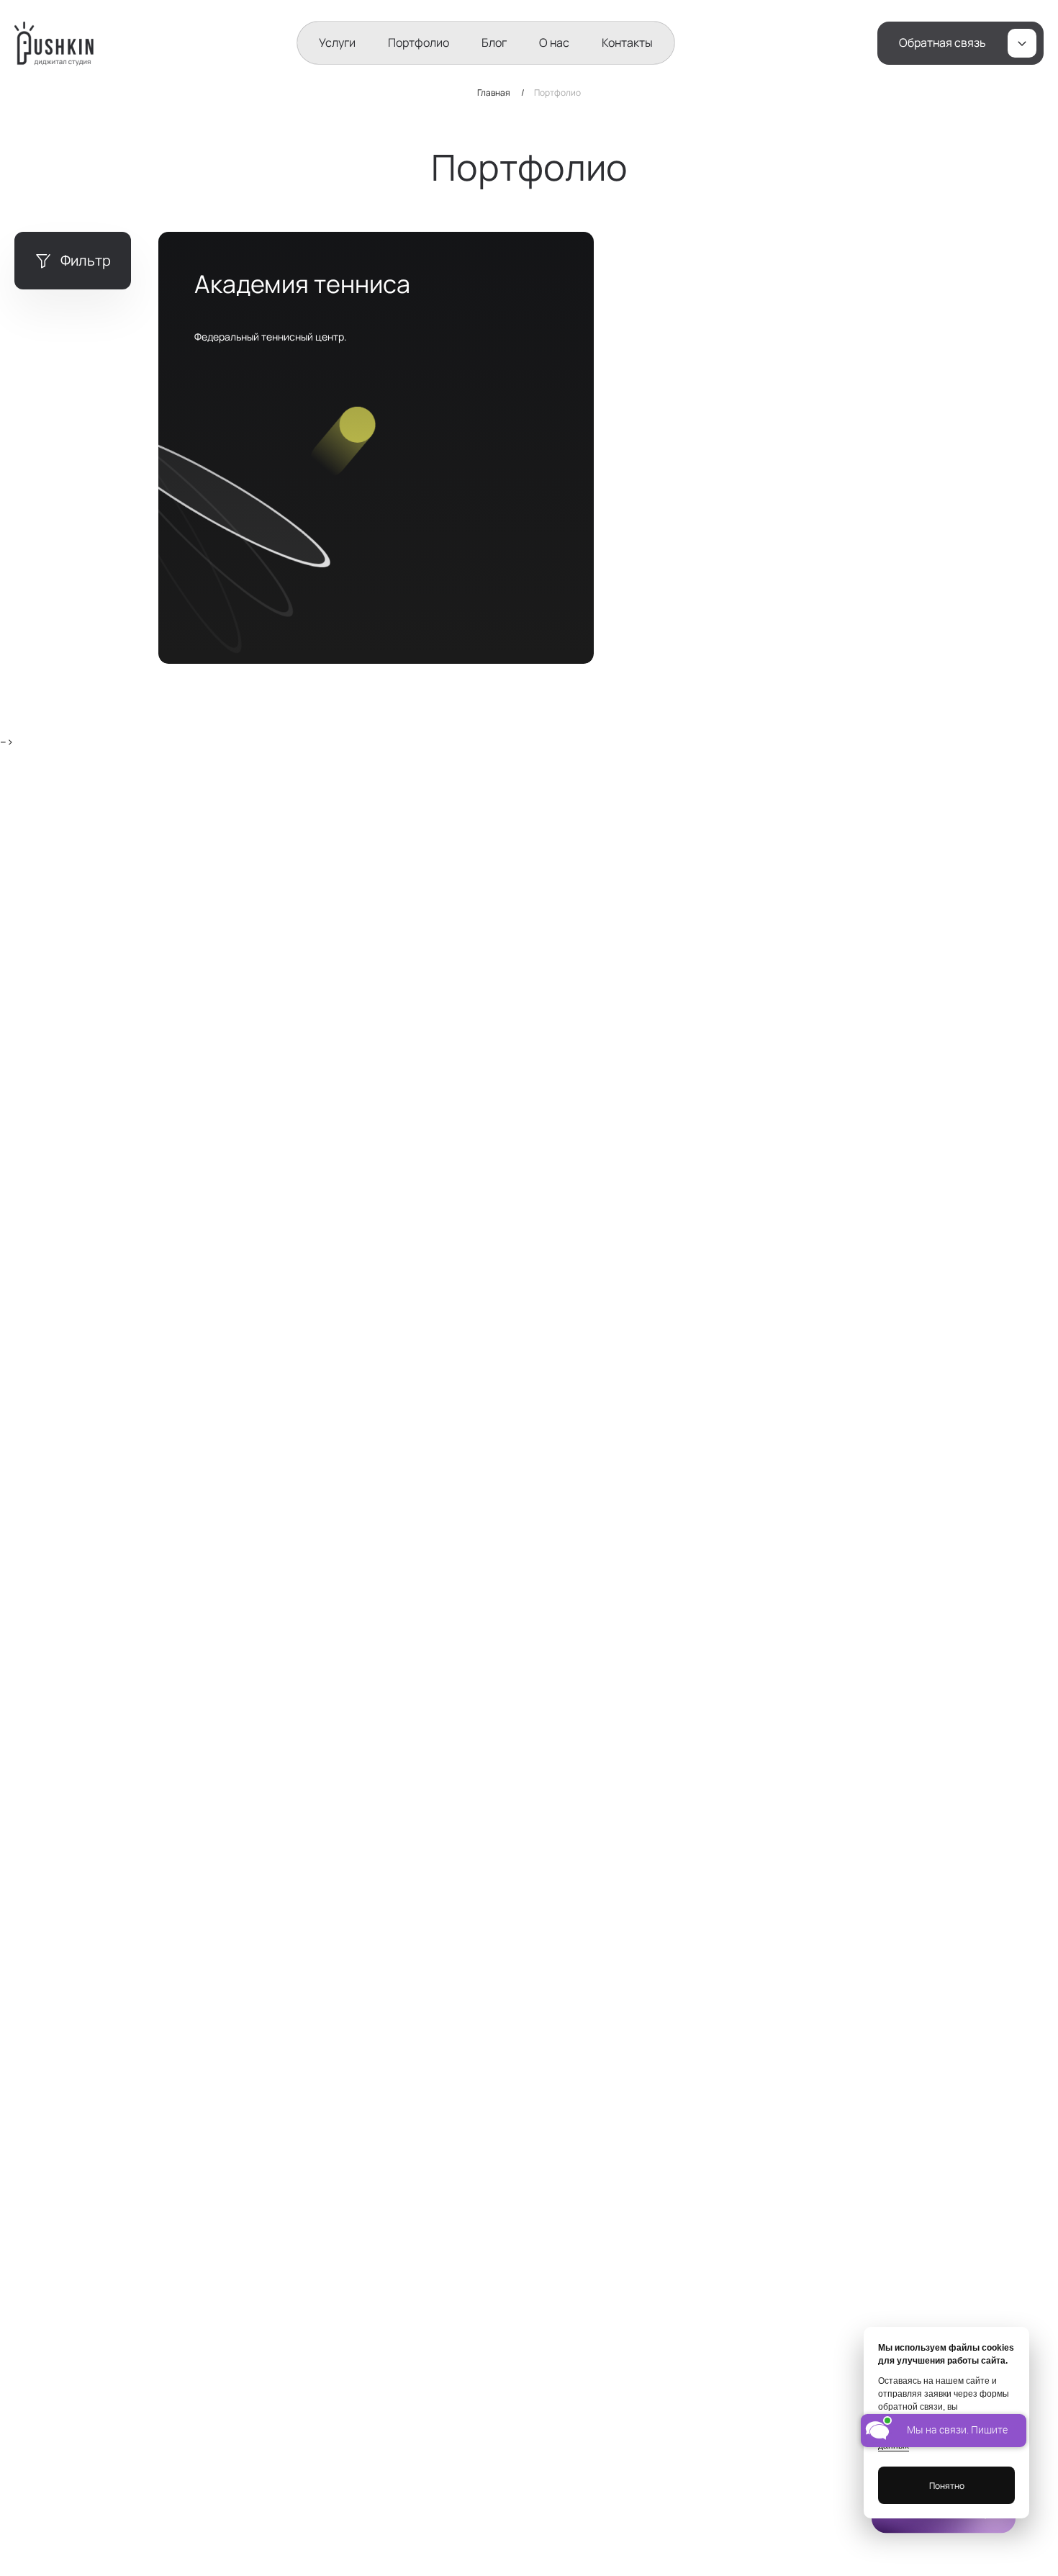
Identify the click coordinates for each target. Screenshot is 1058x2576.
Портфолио (419, 42)
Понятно (947, 2486)
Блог (494, 42)
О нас (554, 42)
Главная (494, 93)
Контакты (627, 42)
